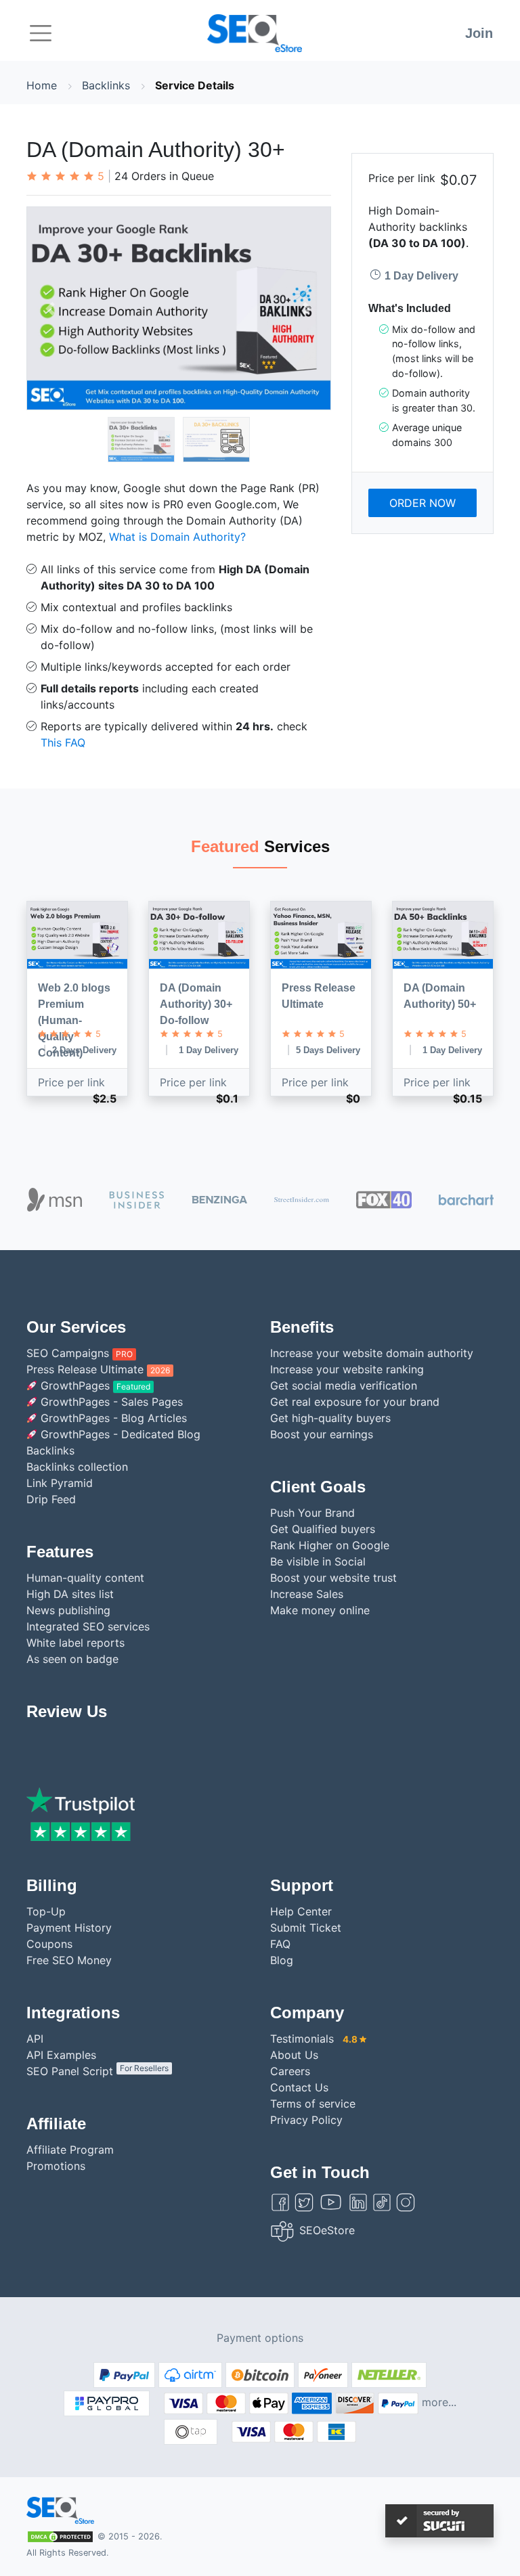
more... (439, 2402)
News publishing (68, 1610)
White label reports (75, 1643)
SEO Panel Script (97, 2071)
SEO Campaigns (80, 1353)
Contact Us (299, 2087)
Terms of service (313, 2104)
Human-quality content (85, 1578)
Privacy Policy (306, 2120)
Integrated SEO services (88, 1626)
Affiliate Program (70, 2150)
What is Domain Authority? (177, 537)
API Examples (61, 2055)
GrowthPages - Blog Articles (112, 1418)
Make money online (320, 1610)
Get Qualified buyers (323, 1529)
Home (42, 85)
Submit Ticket (306, 1928)
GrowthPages (94, 1385)
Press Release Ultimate (98, 1369)
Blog (282, 1960)
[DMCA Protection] (60, 2535)
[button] (50, 308)
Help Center (301, 1911)
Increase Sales (307, 1594)
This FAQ (63, 742)
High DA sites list (70, 1594)
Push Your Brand (312, 1513)
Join (479, 33)
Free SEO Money (69, 1960)
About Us (294, 2055)
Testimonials (314, 2039)
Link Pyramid (60, 1483)
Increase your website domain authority (372, 1353)
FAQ (280, 1944)
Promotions (56, 2166)
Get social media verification (344, 1385)
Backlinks (106, 85)
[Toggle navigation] (41, 33)
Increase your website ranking (347, 1369)
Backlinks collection (77, 1467)
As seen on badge (72, 1659)
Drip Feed (51, 1499)
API (35, 2039)
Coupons (49, 1944)
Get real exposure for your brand (355, 1402)
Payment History (69, 1928)
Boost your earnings (322, 1434)
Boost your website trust (333, 1578)
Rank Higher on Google (330, 1545)
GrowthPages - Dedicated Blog (119, 1434)
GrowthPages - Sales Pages (110, 1402)
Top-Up (46, 1911)
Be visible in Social (318, 1561)
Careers (290, 2071)
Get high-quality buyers (330, 1418)
